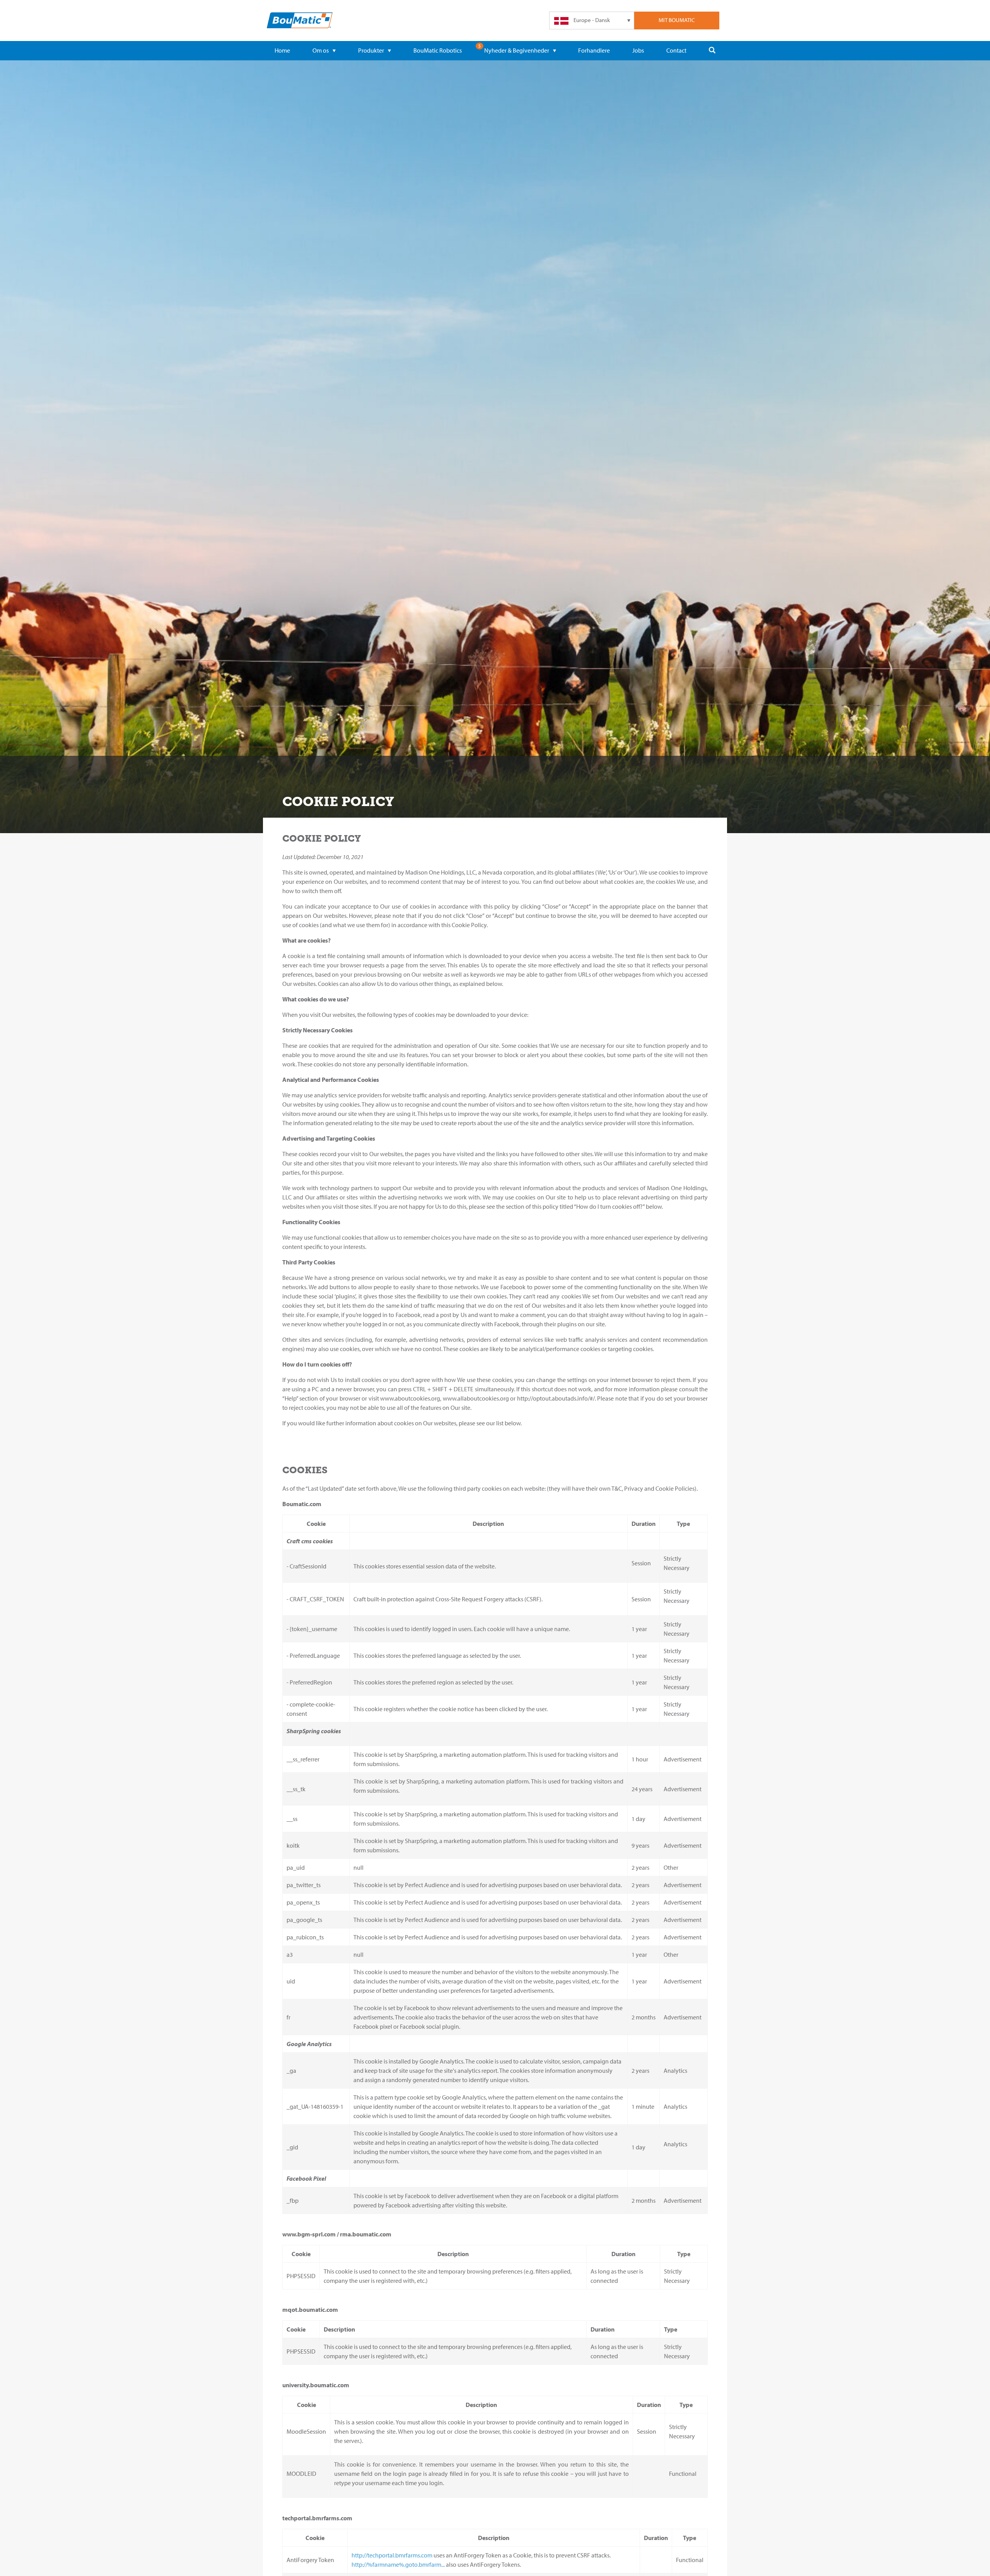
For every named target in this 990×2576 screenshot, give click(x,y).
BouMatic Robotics (438, 50)
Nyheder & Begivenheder (517, 50)
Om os (321, 50)
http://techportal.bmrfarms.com (392, 2555)
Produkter (371, 50)
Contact (676, 50)
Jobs (638, 50)
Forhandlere (594, 50)
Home (282, 50)
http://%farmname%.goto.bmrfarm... (398, 2564)
